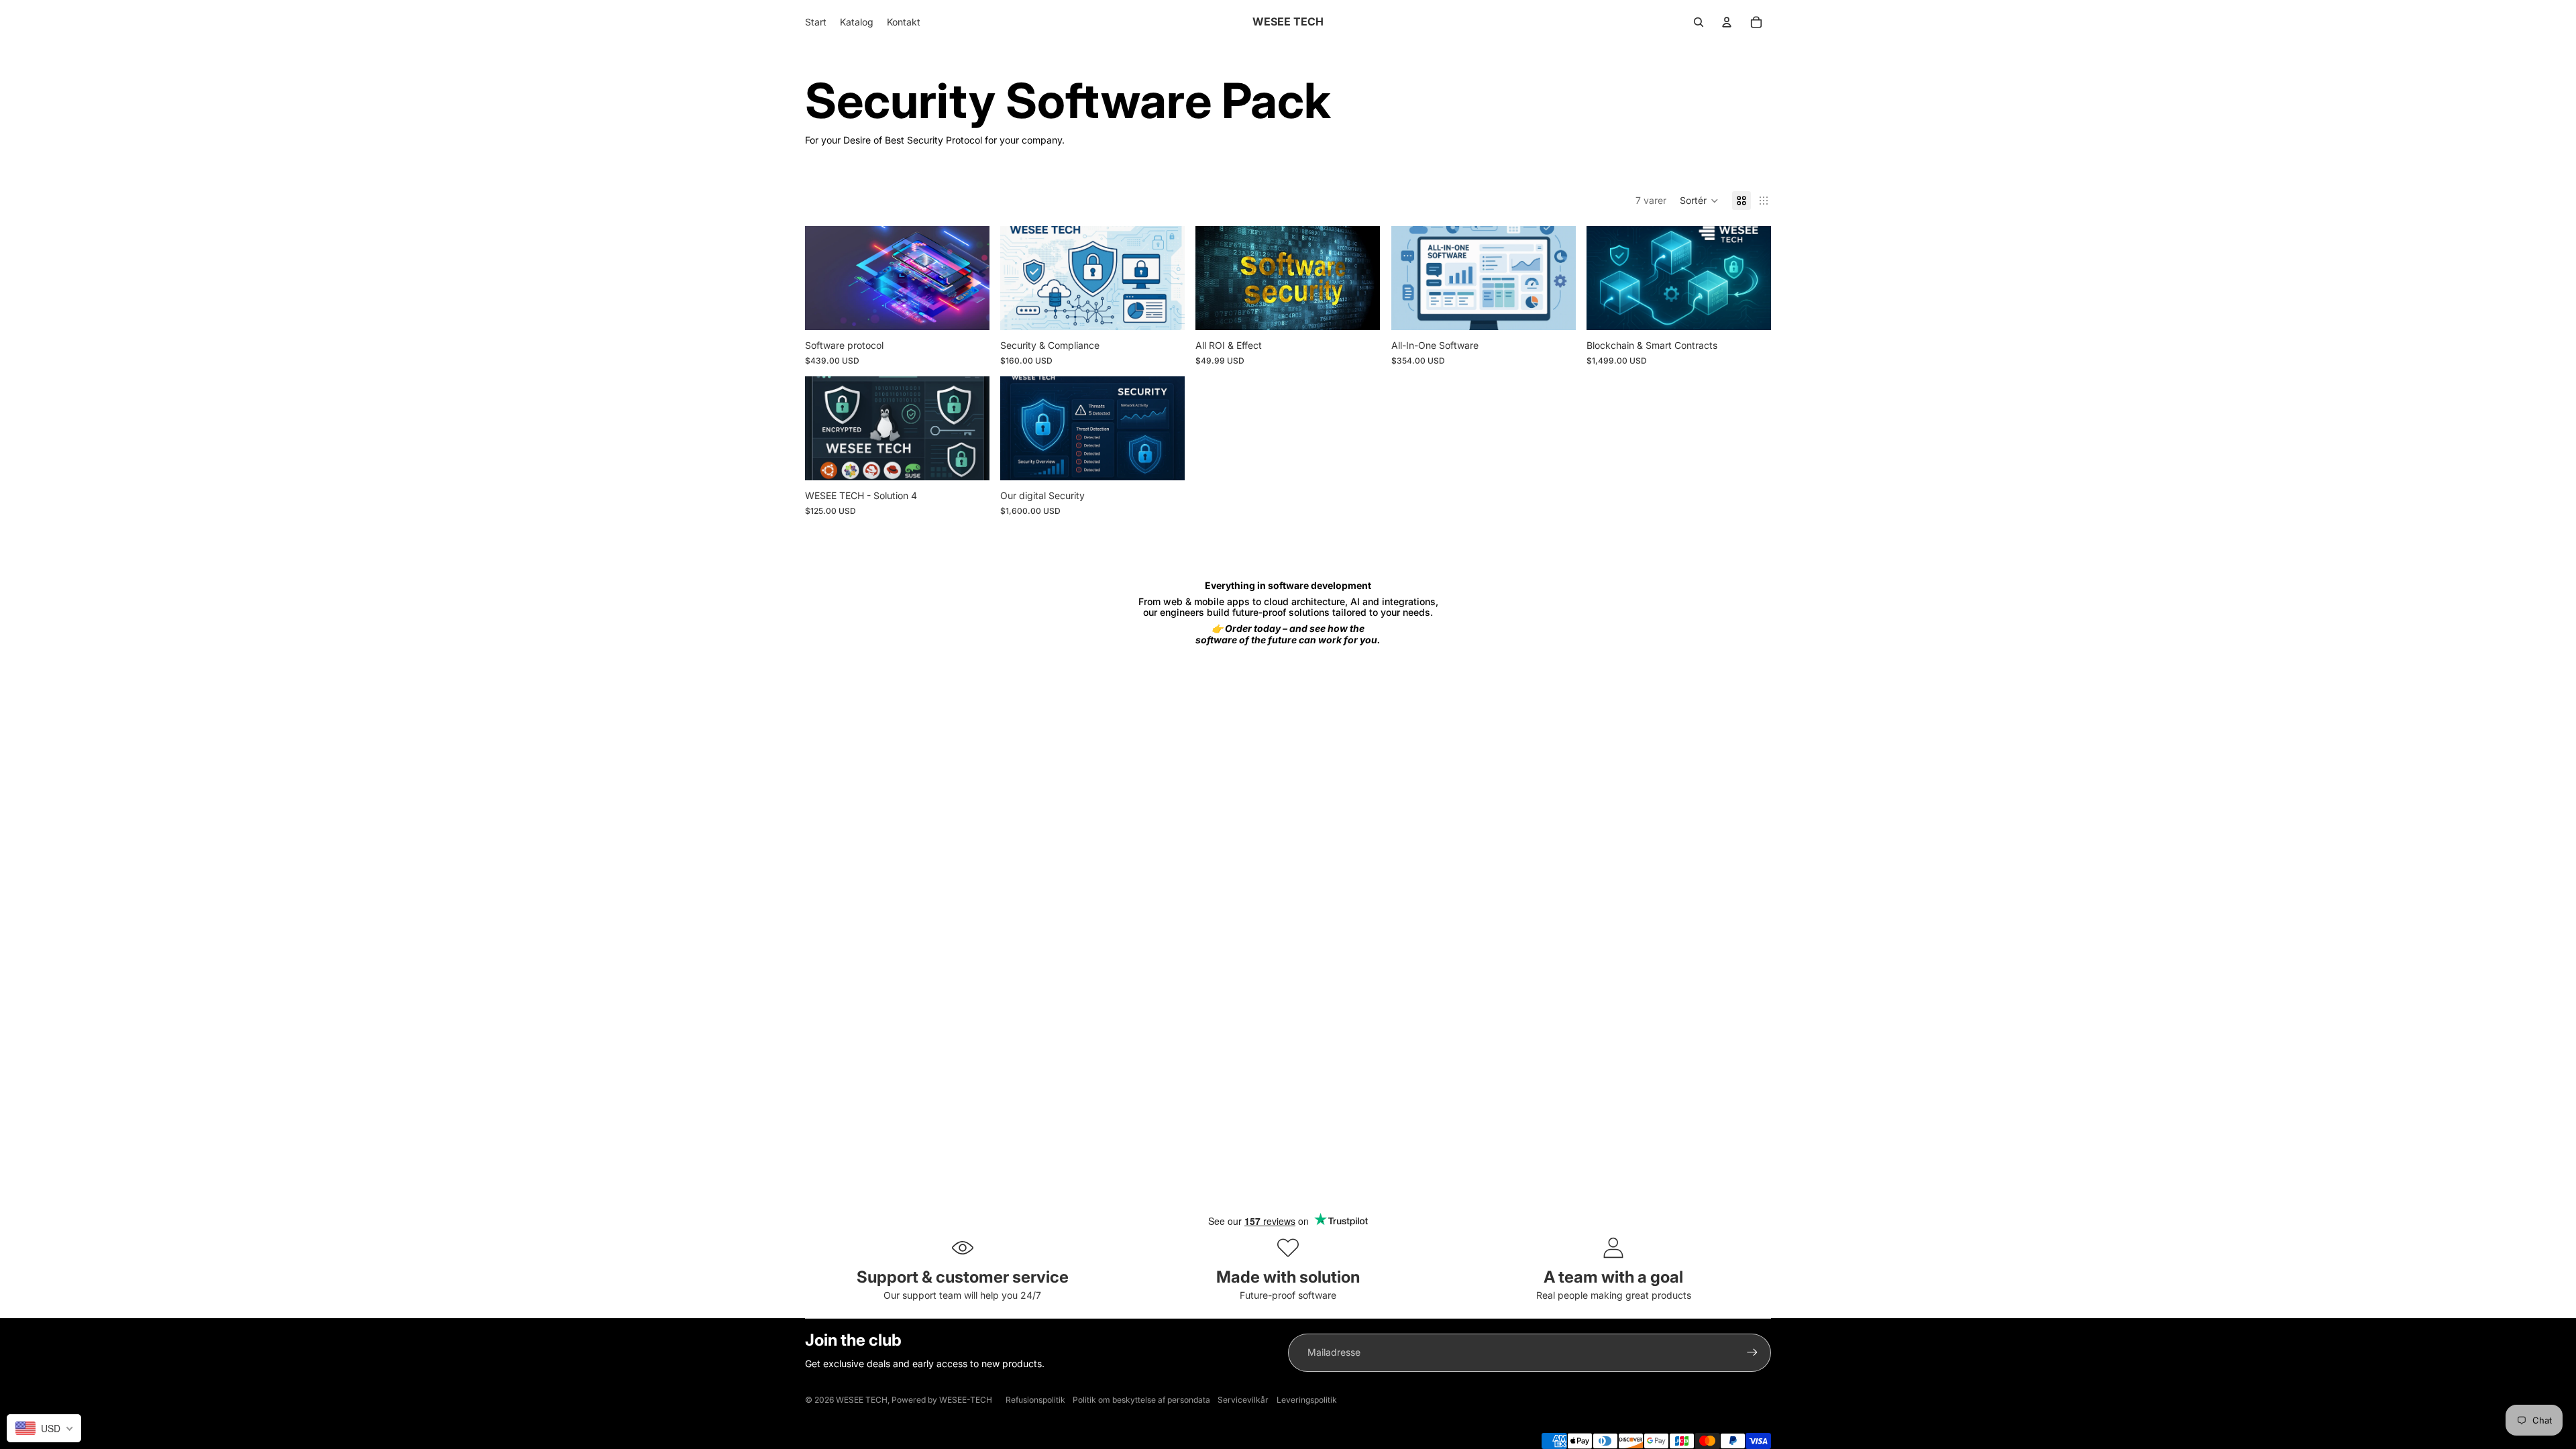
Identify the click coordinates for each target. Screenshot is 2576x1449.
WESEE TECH (862, 1400)
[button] (1699, 201)
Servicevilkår (1243, 1400)
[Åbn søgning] (1699, 22)
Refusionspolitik (1035, 1400)
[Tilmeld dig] (1752, 1352)
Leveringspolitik (1307, 1400)
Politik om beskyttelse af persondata (1141, 1400)
